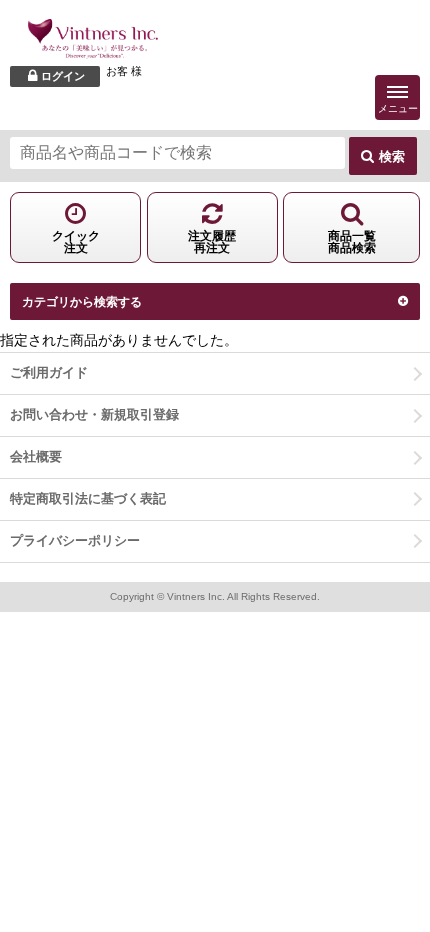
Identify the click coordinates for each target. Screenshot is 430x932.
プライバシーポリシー (75, 540)
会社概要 (36, 456)
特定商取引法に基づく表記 (88, 498)
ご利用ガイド (49, 372)
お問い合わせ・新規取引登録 (94, 414)
